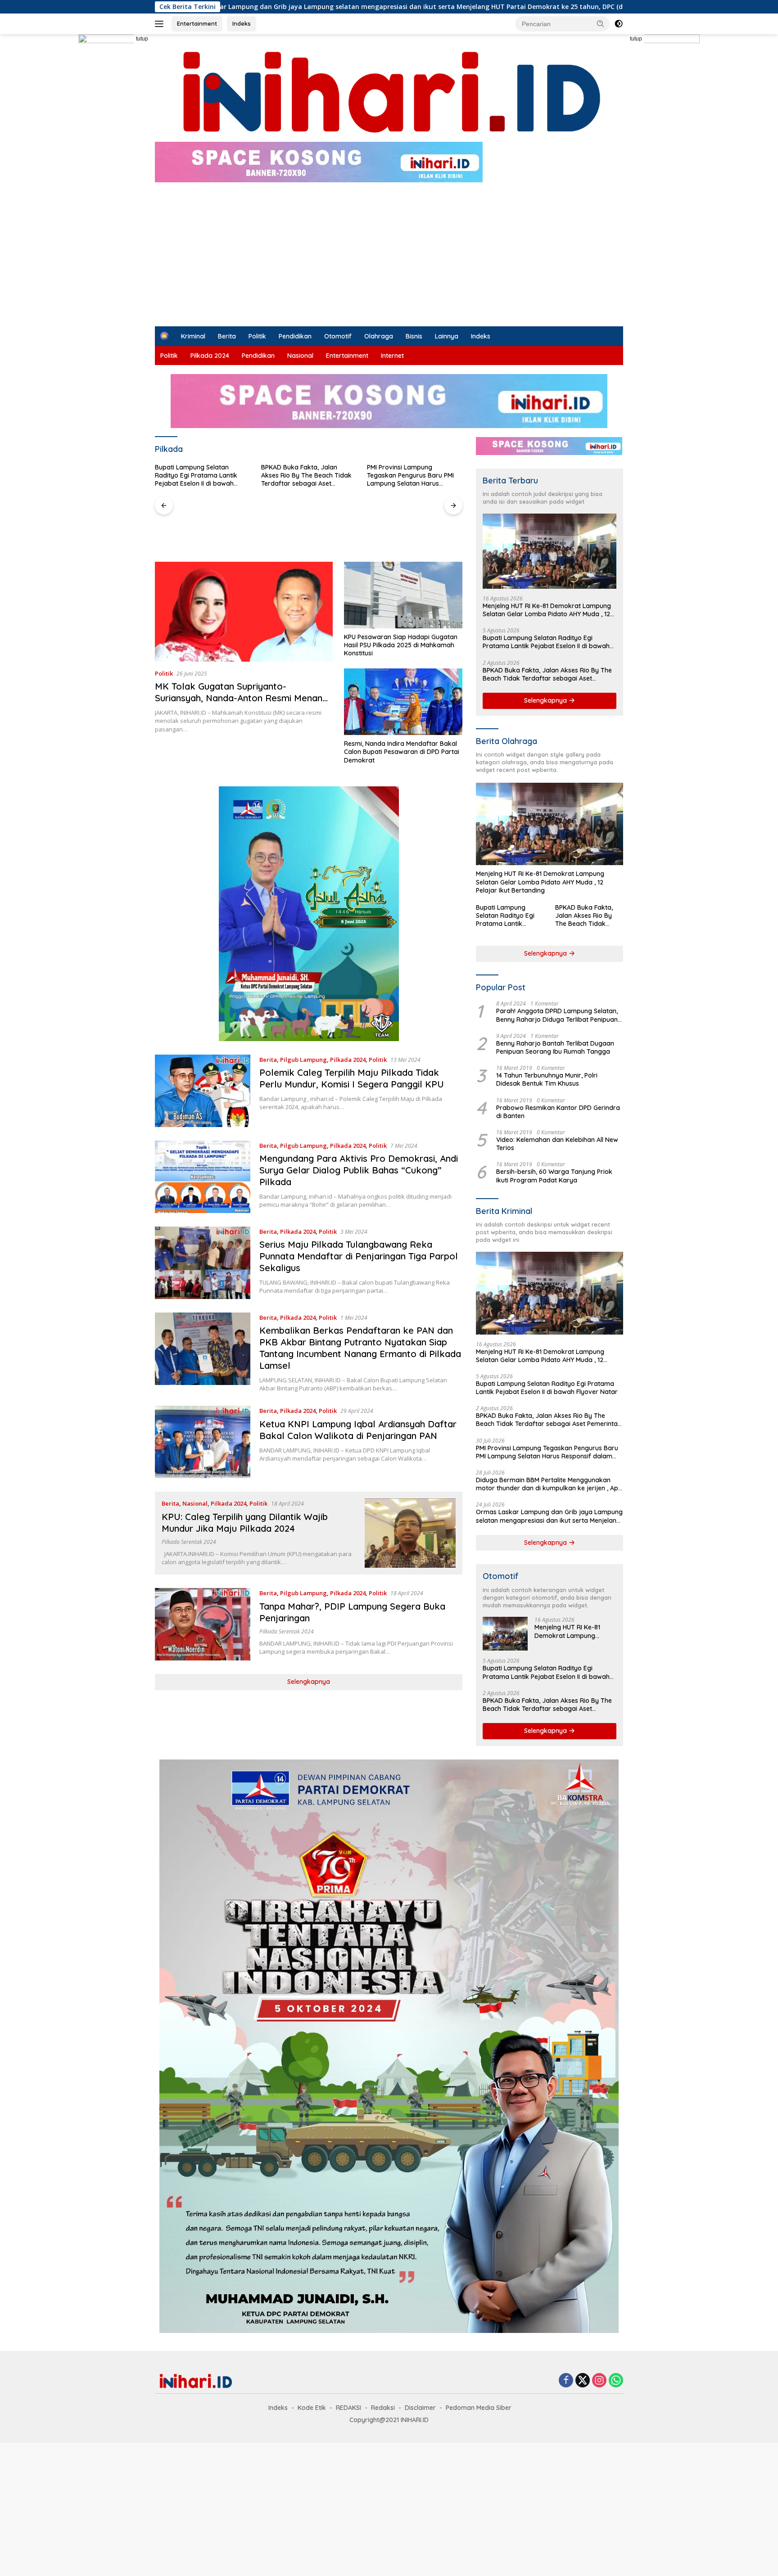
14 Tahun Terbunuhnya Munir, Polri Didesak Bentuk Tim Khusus (547, 1079)
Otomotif (338, 336)
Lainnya (447, 336)
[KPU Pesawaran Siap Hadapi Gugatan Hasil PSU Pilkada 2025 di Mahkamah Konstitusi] (403, 595)
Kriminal (193, 336)
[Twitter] (583, 2381)
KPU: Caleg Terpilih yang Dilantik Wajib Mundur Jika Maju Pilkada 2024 (245, 1523)
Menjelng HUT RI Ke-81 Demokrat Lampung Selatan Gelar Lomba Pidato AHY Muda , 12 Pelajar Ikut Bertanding (547, 610)
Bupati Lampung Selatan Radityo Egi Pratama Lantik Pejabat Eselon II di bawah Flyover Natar (546, 642)
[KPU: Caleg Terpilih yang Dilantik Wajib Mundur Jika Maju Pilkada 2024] (410, 1533)
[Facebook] (566, 2381)
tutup (142, 39)
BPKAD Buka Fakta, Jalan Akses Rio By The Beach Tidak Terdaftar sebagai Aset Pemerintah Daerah (200, 476)
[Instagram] (599, 2381)
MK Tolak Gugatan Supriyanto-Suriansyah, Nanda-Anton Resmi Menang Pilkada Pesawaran (241, 698)
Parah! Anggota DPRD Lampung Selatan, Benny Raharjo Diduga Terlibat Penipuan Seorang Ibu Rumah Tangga (557, 1015)
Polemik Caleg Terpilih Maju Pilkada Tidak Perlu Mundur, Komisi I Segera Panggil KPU (352, 1078)
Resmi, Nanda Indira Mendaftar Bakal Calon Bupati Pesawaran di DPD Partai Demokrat (402, 752)
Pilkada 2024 (210, 356)
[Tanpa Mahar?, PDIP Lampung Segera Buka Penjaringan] (203, 1624)
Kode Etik (312, 2408)
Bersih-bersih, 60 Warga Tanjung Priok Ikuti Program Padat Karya (554, 1176)
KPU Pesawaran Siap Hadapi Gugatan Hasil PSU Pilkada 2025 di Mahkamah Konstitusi (401, 645)
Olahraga (379, 336)
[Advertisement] (389, 259)
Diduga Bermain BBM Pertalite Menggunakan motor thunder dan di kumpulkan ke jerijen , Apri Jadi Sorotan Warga (412, 476)
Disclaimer (420, 2408)
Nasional (300, 356)
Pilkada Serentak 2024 (189, 1542)
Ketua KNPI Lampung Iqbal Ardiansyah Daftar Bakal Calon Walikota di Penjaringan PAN (358, 1430)
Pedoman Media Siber (479, 2408)
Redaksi (383, 2408)
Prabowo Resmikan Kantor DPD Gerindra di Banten (558, 1112)
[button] (601, 23)
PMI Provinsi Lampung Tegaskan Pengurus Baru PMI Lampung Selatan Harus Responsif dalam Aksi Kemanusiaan (305, 476)
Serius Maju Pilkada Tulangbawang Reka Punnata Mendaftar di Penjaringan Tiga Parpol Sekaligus (359, 1256)
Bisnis (414, 336)
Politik (257, 336)
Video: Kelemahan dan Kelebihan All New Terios (557, 1144)
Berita (227, 336)
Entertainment (197, 23)
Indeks (242, 23)
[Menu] (161, 24)
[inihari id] (389, 92)
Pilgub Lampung (303, 1060)
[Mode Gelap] (619, 24)
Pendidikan (295, 336)
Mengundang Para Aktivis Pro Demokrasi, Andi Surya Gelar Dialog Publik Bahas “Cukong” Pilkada (359, 1170)
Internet (392, 356)
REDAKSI (348, 2408)
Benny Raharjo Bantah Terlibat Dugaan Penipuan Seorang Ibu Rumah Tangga (555, 1047)
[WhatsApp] (616, 2381)
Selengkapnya (309, 1682)
